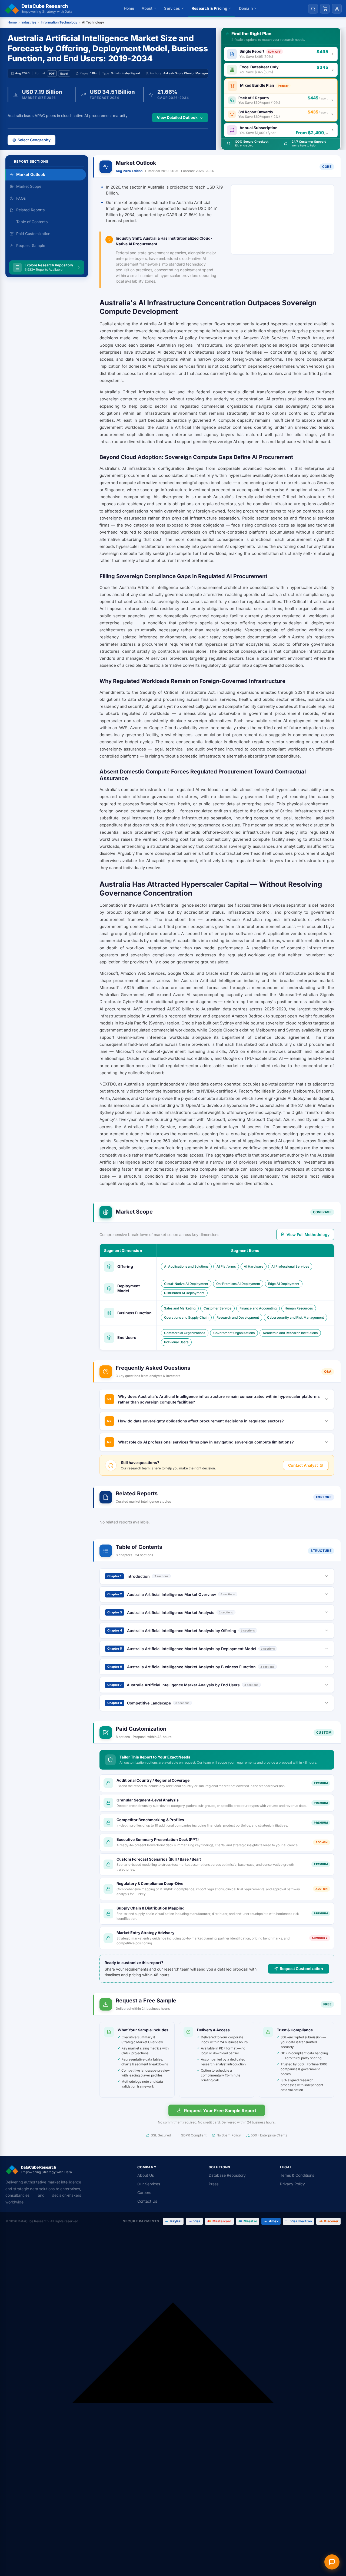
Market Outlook (31, 174)
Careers (144, 2193)
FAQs (21, 198)
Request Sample (31, 245)
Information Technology (59, 22)
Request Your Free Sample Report (220, 2111)
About (147, 8)
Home (129, 8)
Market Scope (29, 186)
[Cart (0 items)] (325, 9)
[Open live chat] (332, 2562)
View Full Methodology (308, 1235)
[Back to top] (173, 2403)
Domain (246, 8)
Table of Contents (32, 222)
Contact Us (147, 2201)
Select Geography (34, 140)
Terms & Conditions (297, 2175)
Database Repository (227, 2175)
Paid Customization (33, 234)
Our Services (149, 2184)
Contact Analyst (303, 1465)
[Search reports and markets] (313, 9)
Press (214, 2184)
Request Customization (301, 1969)
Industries (29, 22)
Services (172, 8)
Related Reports (30, 210)
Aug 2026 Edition (129, 171)
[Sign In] (337, 9)
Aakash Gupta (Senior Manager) (186, 73)
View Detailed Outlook (177, 117)
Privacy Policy (292, 2184)
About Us (146, 2175)
